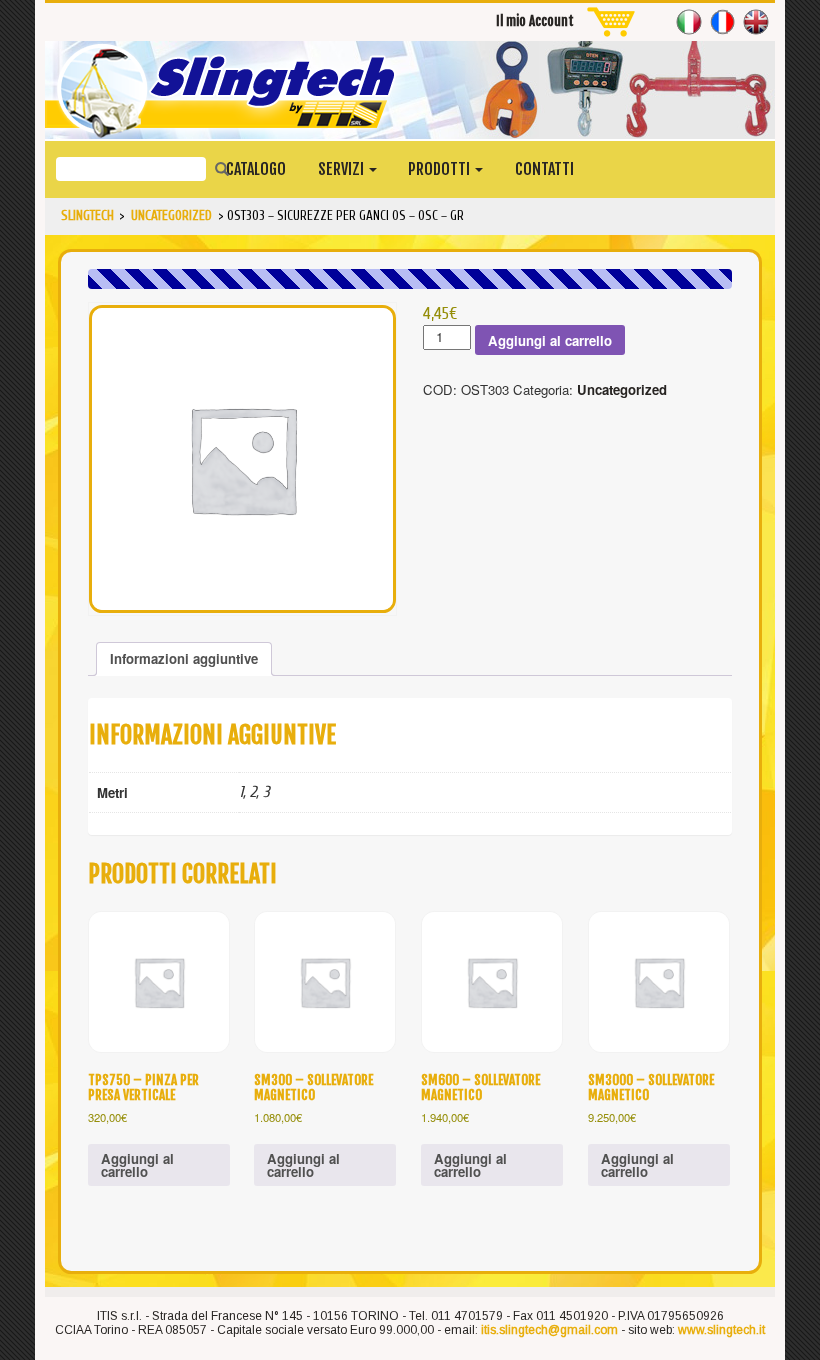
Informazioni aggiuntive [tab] (184, 658)
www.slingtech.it (721, 1330)
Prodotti (440, 169)
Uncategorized (622, 389)
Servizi (342, 169)
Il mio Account (535, 21)
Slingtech (87, 215)
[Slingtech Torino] (410, 90)
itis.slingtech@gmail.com (549, 1330)
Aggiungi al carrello (550, 340)
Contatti (544, 169)
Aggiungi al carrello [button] (137, 1165)
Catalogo (256, 169)
